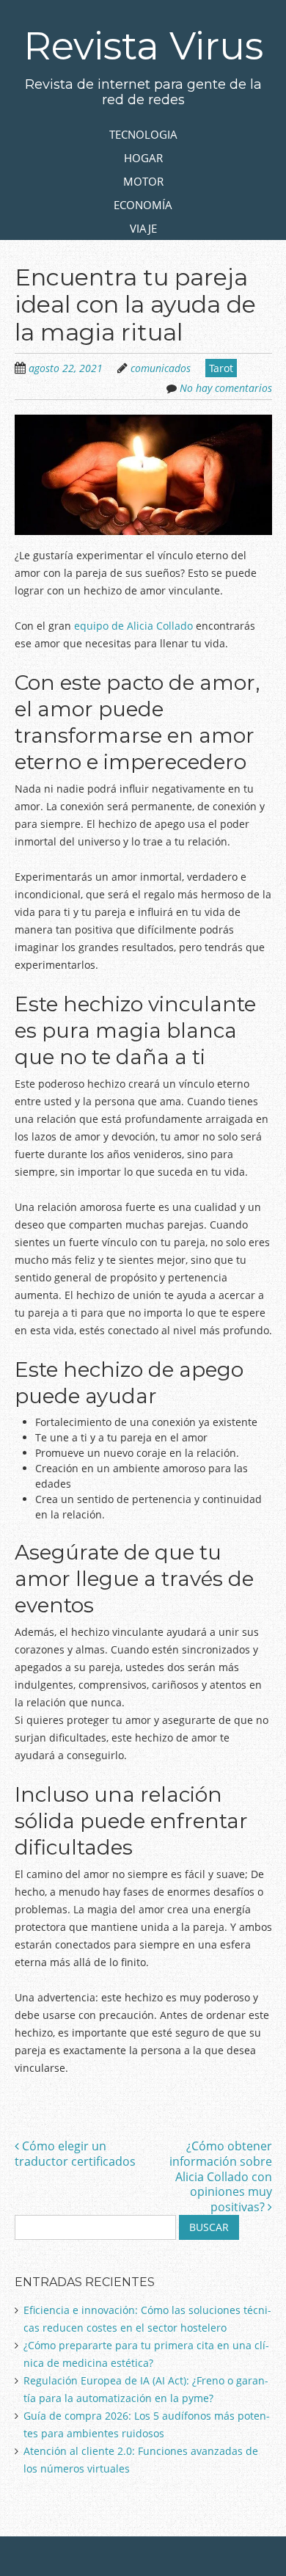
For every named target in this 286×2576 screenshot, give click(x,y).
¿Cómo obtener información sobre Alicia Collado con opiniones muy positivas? (221, 2176)
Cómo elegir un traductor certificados (75, 2154)
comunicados (161, 368)
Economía (143, 205)
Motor (143, 181)
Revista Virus (143, 46)
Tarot (221, 368)
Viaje (143, 228)
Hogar (143, 158)
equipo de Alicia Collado (133, 626)
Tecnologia (143, 134)
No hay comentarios (226, 388)
